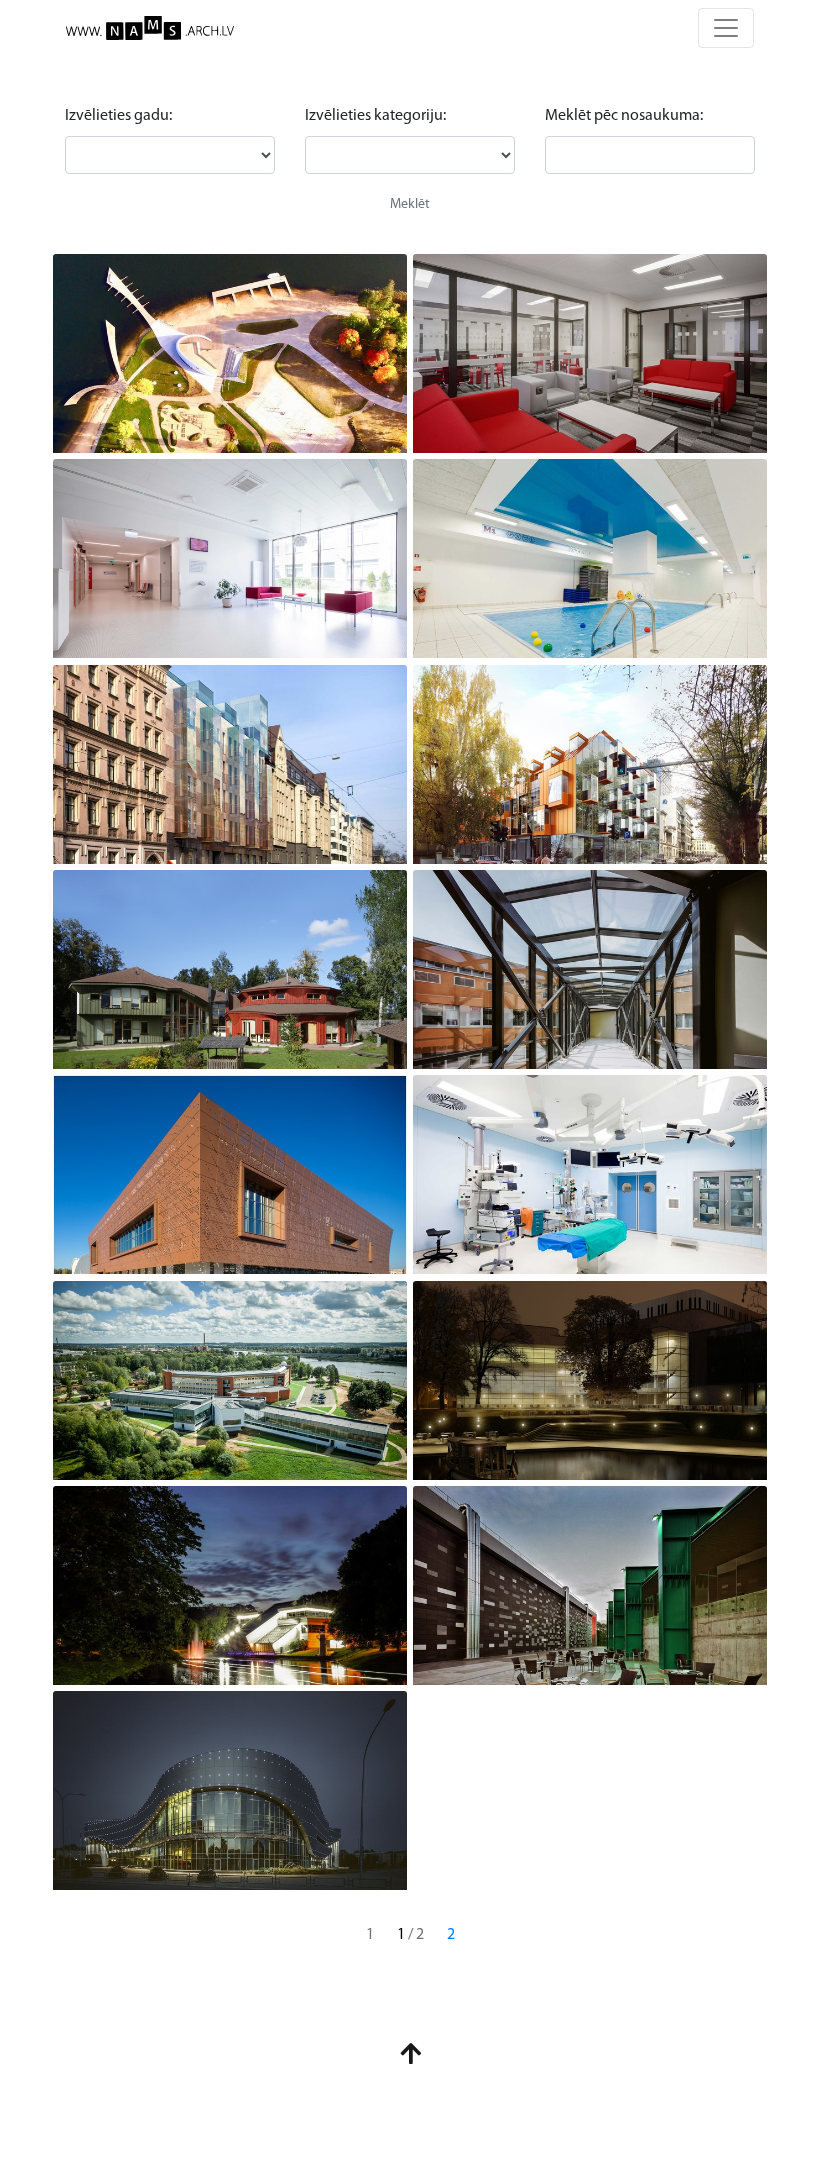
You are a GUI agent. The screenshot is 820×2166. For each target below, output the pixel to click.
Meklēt (410, 204)
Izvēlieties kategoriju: (375, 116)
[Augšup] (410, 2058)
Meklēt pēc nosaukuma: (624, 116)
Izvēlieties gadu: (118, 116)
